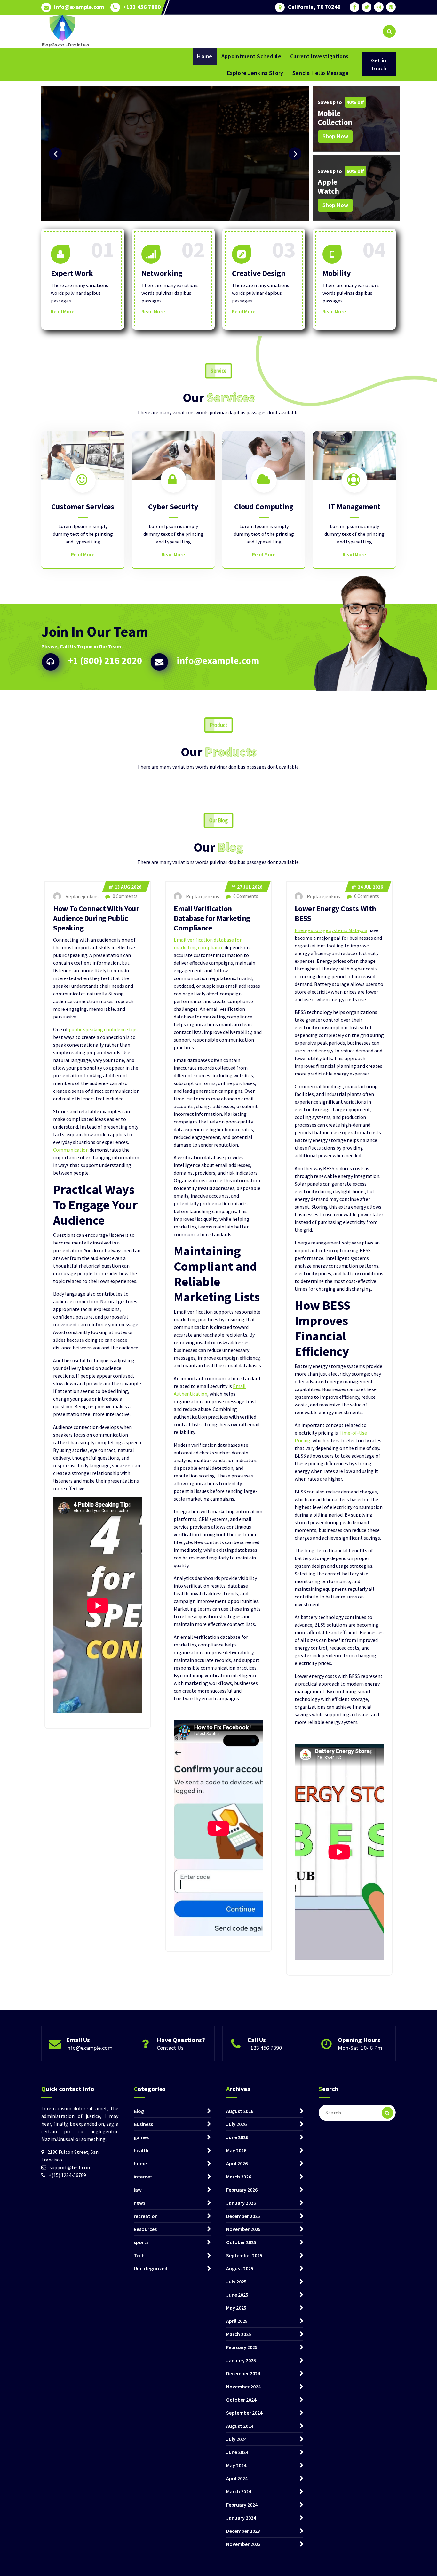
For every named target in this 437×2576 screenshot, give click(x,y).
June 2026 (237, 2137)
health (141, 2150)
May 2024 (236, 2465)
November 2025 (243, 2229)
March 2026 (239, 2177)
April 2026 (237, 2163)
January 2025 (241, 2360)
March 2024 (239, 2491)
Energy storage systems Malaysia (331, 930)
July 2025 (236, 2282)
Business (143, 2124)
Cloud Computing (264, 507)
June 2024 (237, 2452)
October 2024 (241, 2400)
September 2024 (244, 2413)
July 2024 (236, 2439)
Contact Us (170, 2048)
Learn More (65, 174)
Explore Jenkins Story (255, 73)
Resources (145, 2229)
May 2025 (236, 2308)
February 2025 (242, 2347)
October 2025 (241, 2242)
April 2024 (237, 2478)
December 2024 (243, 2373)
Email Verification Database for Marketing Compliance (212, 918)
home (140, 2163)
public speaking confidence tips (103, 1029)
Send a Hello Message (321, 73)
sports (141, 2242)
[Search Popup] (389, 31)
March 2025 (239, 2334)
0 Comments (125, 896)
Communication (71, 1150)
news (139, 2203)
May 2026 (236, 2150)
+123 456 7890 (142, 7)
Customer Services (83, 507)
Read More (63, 311)
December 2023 (243, 2531)
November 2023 (243, 2544)
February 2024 (242, 2505)
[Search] (387, 2113)
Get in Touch (379, 64)
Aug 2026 (128, 887)
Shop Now (335, 136)
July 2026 (236, 2124)
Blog (139, 2111)
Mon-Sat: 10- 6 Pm (360, 2048)
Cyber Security (173, 507)
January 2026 (241, 2203)
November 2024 (243, 2387)
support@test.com (71, 2167)
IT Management (354, 507)
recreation (146, 2216)
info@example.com (79, 7)
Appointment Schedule (251, 56)
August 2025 (240, 2268)
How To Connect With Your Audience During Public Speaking (96, 918)
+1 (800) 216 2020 (105, 660)
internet (143, 2177)
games (141, 2137)
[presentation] (55, 154)
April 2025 (237, 2321)
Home (205, 56)
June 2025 (237, 2295)
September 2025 (244, 2255)
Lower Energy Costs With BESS (335, 913)
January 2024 (241, 2518)
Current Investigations (319, 56)
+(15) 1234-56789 (67, 2175)
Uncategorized (151, 2268)
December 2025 (243, 2216)
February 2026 (242, 2190)
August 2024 (240, 2426)
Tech (139, 2255)
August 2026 (240, 2111)
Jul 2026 (250, 887)
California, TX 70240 (314, 7)
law (138, 2190)
